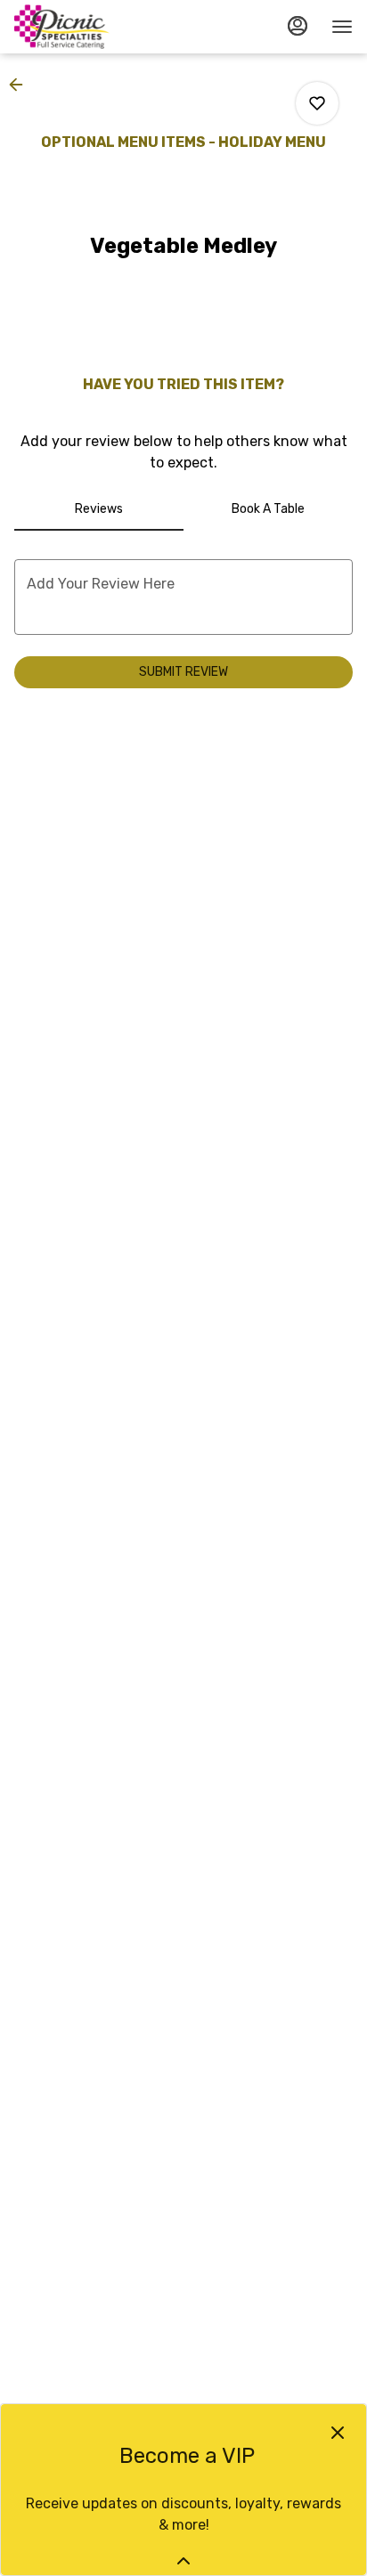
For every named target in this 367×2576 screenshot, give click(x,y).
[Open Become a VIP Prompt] (183, 2561)
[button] (21, 85)
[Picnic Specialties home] (94, 27)
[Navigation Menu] (342, 27)
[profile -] (298, 26)
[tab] (99, 509)
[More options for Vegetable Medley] (317, 103)
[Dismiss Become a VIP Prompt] (338, 2433)
